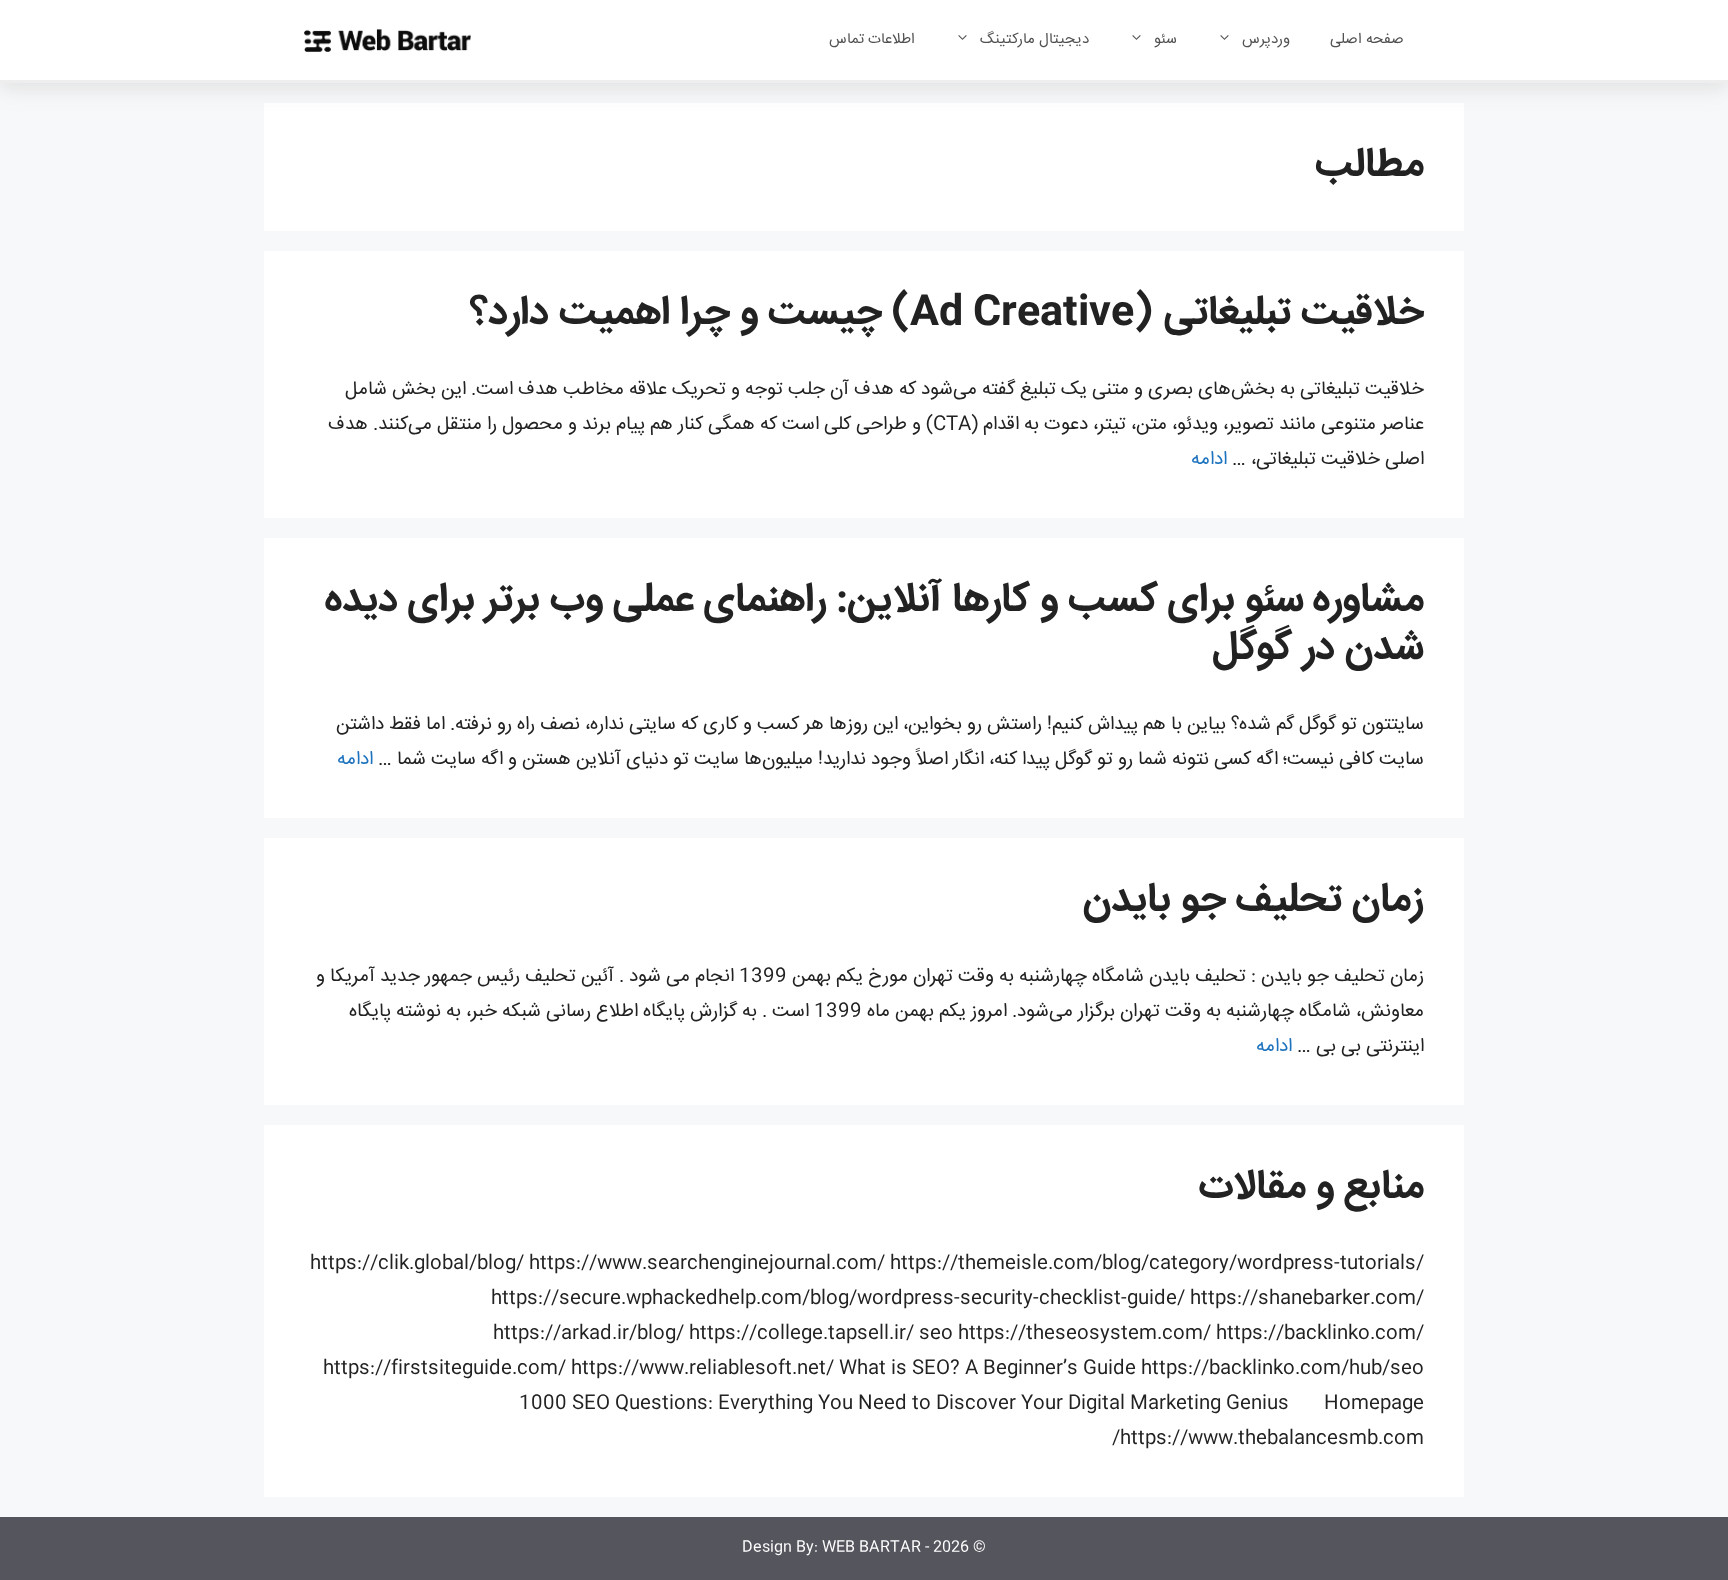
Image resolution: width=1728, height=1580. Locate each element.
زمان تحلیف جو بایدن (1253, 901)
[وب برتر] (387, 40)
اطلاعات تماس (872, 39)
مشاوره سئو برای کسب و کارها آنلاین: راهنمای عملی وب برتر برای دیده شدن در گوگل (874, 625)
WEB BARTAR (871, 1547)
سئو (1165, 39)
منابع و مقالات (1311, 1188)
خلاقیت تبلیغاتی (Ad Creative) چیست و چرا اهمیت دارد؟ (947, 314)
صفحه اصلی (1367, 39)
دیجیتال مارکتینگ (1034, 39)
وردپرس (1266, 39)
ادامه (1209, 460)
